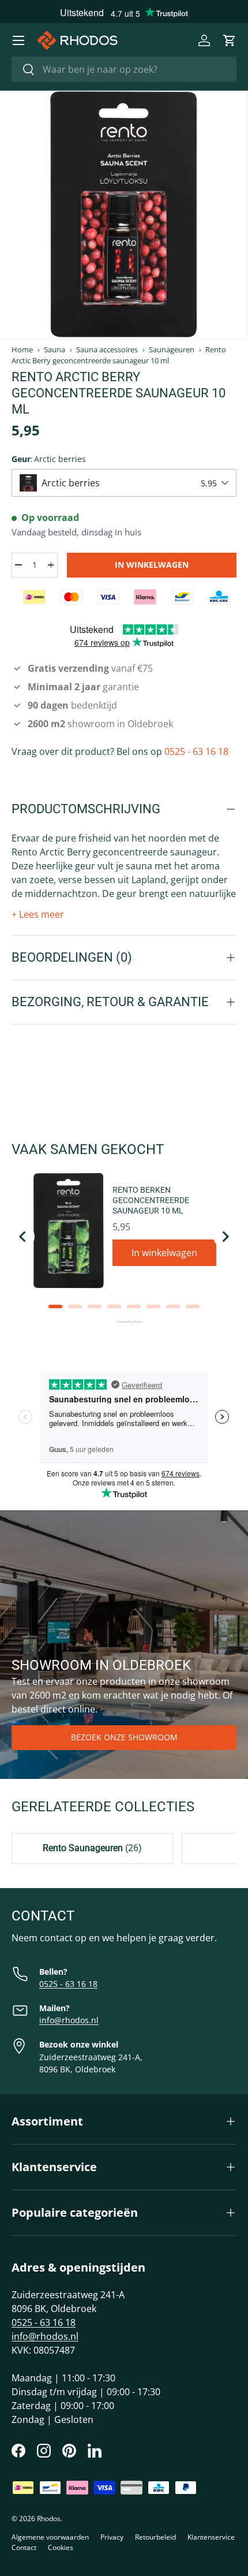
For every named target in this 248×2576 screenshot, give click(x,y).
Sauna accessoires (107, 350)
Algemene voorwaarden (50, 2537)
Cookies (61, 2547)
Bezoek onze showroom (124, 1737)
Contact (24, 2547)
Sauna (55, 350)
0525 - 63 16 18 (196, 751)
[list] (123, 215)
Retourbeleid (155, 2537)
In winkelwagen (152, 565)
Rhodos (49, 2519)
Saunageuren (172, 350)
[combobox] (124, 69)
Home (22, 350)
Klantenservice (211, 2537)
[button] (230, 40)
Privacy (112, 2537)
